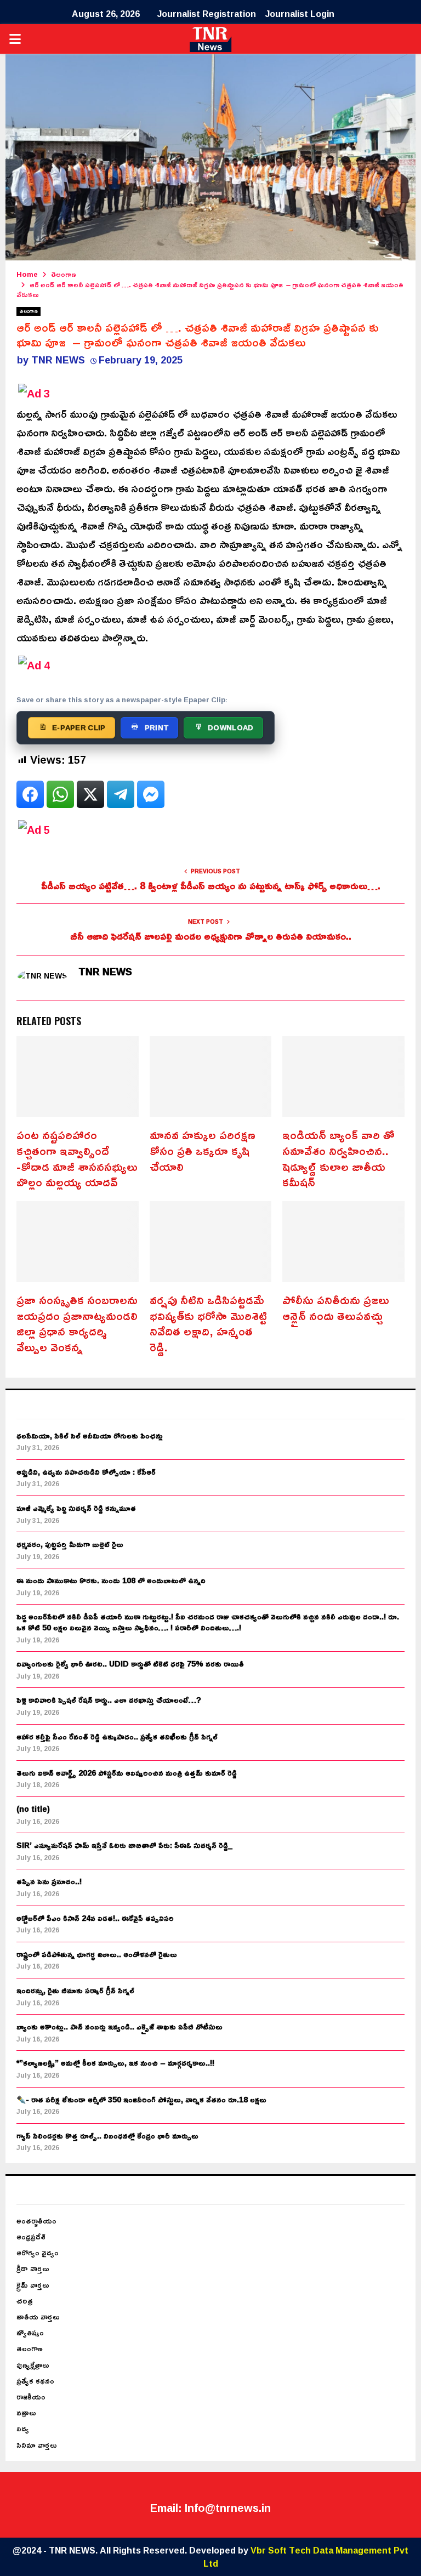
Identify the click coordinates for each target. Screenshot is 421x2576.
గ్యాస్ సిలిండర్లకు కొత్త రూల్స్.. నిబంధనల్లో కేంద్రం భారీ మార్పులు (107, 2136)
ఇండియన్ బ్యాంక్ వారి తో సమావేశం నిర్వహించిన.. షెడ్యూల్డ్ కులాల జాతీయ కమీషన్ (338, 1158)
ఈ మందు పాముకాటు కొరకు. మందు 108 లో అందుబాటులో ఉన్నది (111, 1580)
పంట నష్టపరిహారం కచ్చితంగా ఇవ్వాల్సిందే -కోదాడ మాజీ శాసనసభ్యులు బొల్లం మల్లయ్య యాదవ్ (77, 1158)
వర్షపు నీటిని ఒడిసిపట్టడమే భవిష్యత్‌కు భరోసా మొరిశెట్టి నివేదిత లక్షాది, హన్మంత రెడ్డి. (208, 1323)
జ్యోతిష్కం (30, 2332)
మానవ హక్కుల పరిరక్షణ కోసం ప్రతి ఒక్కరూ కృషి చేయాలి (203, 1150)
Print (157, 727)
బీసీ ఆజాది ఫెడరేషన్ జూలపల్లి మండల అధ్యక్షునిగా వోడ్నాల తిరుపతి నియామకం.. (211, 936)
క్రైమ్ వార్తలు (33, 2285)
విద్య (23, 2428)
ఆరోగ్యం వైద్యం (38, 2252)
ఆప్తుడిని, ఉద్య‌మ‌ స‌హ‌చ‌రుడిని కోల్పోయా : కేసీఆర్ (86, 1472)
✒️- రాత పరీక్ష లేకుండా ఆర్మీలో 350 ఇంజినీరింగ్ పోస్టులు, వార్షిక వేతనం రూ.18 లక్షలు (141, 2099)
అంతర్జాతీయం (36, 2220)
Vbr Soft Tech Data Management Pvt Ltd (306, 2557)
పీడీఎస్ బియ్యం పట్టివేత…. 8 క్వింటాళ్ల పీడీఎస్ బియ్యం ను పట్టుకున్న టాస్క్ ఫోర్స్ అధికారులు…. (211, 885)
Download (231, 727)
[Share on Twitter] (90, 794)
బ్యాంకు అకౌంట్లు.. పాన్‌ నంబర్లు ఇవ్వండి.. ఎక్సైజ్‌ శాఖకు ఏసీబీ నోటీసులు (120, 2026)
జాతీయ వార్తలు (38, 2316)
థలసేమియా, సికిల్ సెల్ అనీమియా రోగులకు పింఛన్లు (90, 1435)
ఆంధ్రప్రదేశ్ (31, 2236)
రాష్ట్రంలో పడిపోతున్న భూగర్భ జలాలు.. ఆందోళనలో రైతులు (97, 1954)
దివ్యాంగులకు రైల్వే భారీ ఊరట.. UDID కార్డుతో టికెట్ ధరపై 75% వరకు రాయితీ (130, 1664)
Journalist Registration (207, 14)
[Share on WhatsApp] (60, 794)
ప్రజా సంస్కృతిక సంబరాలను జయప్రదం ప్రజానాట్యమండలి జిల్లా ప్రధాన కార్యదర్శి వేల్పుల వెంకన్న (77, 1323)
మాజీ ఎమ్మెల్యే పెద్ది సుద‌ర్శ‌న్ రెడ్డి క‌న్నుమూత (76, 1508)
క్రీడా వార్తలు (33, 2268)
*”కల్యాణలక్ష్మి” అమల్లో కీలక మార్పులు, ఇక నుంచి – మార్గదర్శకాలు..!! (115, 2063)
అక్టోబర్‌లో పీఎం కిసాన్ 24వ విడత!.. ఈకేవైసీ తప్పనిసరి (95, 1918)
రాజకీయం (31, 2396)
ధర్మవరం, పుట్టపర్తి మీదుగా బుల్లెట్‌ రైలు (70, 1544)
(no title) (33, 1809)
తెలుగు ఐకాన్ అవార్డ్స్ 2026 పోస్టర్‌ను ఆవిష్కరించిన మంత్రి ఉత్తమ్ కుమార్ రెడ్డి (127, 1773)
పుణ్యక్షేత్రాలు (33, 2365)
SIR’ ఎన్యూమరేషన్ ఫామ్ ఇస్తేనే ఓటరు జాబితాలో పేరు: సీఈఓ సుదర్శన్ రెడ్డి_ (124, 1845)
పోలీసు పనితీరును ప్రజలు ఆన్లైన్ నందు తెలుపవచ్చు (336, 1308)
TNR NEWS (58, 360)
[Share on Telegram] (121, 794)
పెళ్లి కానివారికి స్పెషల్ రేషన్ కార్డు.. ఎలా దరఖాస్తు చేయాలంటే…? (109, 1700)
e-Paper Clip (79, 727)
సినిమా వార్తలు (37, 2445)
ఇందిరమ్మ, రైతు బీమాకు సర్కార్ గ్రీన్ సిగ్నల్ (75, 1990)
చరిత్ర (25, 2301)
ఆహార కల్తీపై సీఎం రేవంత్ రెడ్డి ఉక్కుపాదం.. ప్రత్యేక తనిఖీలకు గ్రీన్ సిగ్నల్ (117, 1736)
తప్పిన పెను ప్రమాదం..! (49, 1881)
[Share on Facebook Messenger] (151, 794)
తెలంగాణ (29, 311)
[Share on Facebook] (30, 794)
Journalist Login (300, 14)
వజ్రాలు (26, 2412)
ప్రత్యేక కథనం (35, 2381)
